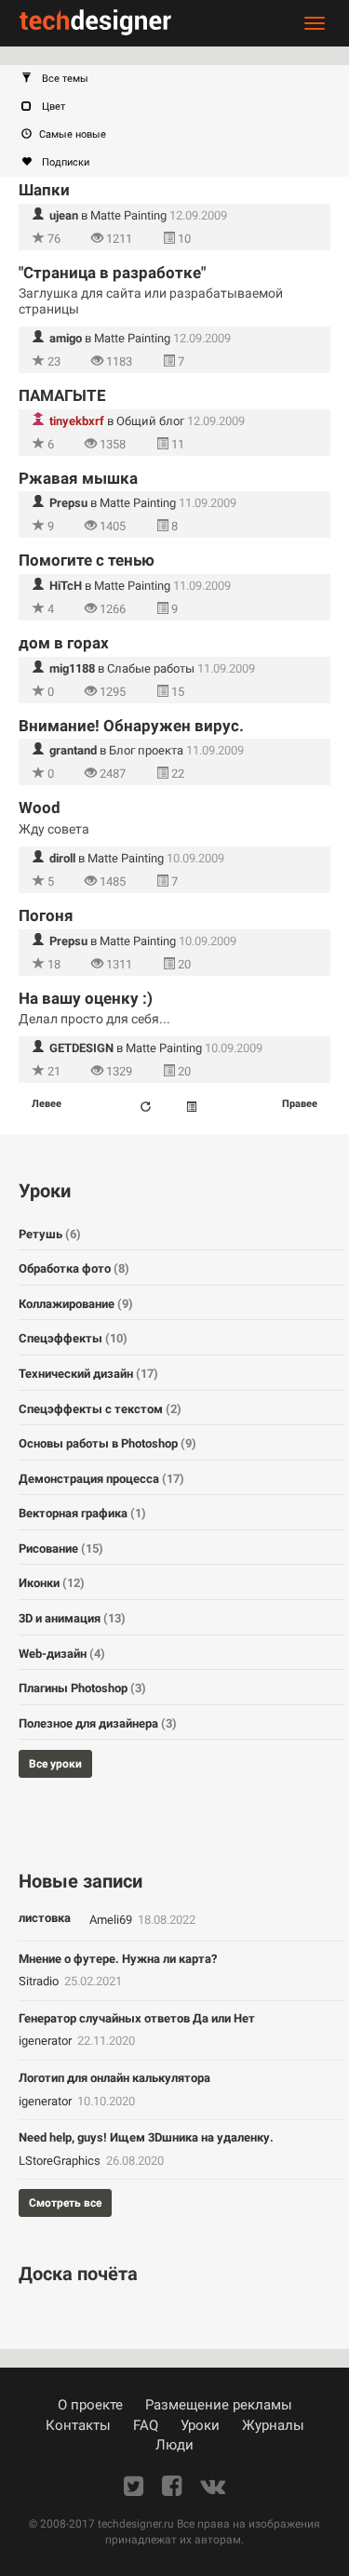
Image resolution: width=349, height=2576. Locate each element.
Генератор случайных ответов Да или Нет (137, 2018)
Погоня (46, 915)
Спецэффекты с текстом (100, 1409)
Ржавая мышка (78, 478)
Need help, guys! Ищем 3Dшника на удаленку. (146, 2137)
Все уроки (55, 1764)
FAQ (146, 2425)
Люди (174, 2445)
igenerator (47, 2041)
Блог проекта (146, 750)
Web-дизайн (62, 1654)
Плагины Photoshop (82, 1688)
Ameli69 (112, 1920)
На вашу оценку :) (86, 998)
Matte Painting (128, 215)
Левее (47, 1104)
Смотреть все (65, 2203)
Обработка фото (74, 1268)
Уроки (200, 2425)
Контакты (78, 2425)
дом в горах (64, 643)
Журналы (273, 2425)
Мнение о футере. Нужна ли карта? (118, 1959)
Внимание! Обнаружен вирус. (131, 726)
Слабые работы (151, 668)
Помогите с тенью (87, 560)
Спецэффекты (73, 1338)
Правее (300, 1104)
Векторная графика (82, 1513)
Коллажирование (76, 1304)
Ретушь (50, 1234)
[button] (184, 79)
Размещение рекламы (219, 2405)
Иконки (52, 1583)
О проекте (90, 2405)
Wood (40, 808)
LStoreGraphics (61, 2161)
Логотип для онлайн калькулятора (114, 2078)
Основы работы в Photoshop (107, 1443)
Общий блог (150, 421)
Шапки (44, 190)
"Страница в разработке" (112, 273)
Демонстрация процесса (101, 1479)
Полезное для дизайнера (98, 1723)
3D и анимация (72, 1618)
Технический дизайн (88, 1374)
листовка (45, 1918)
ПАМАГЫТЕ (62, 395)
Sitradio (40, 1981)
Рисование (61, 1548)
